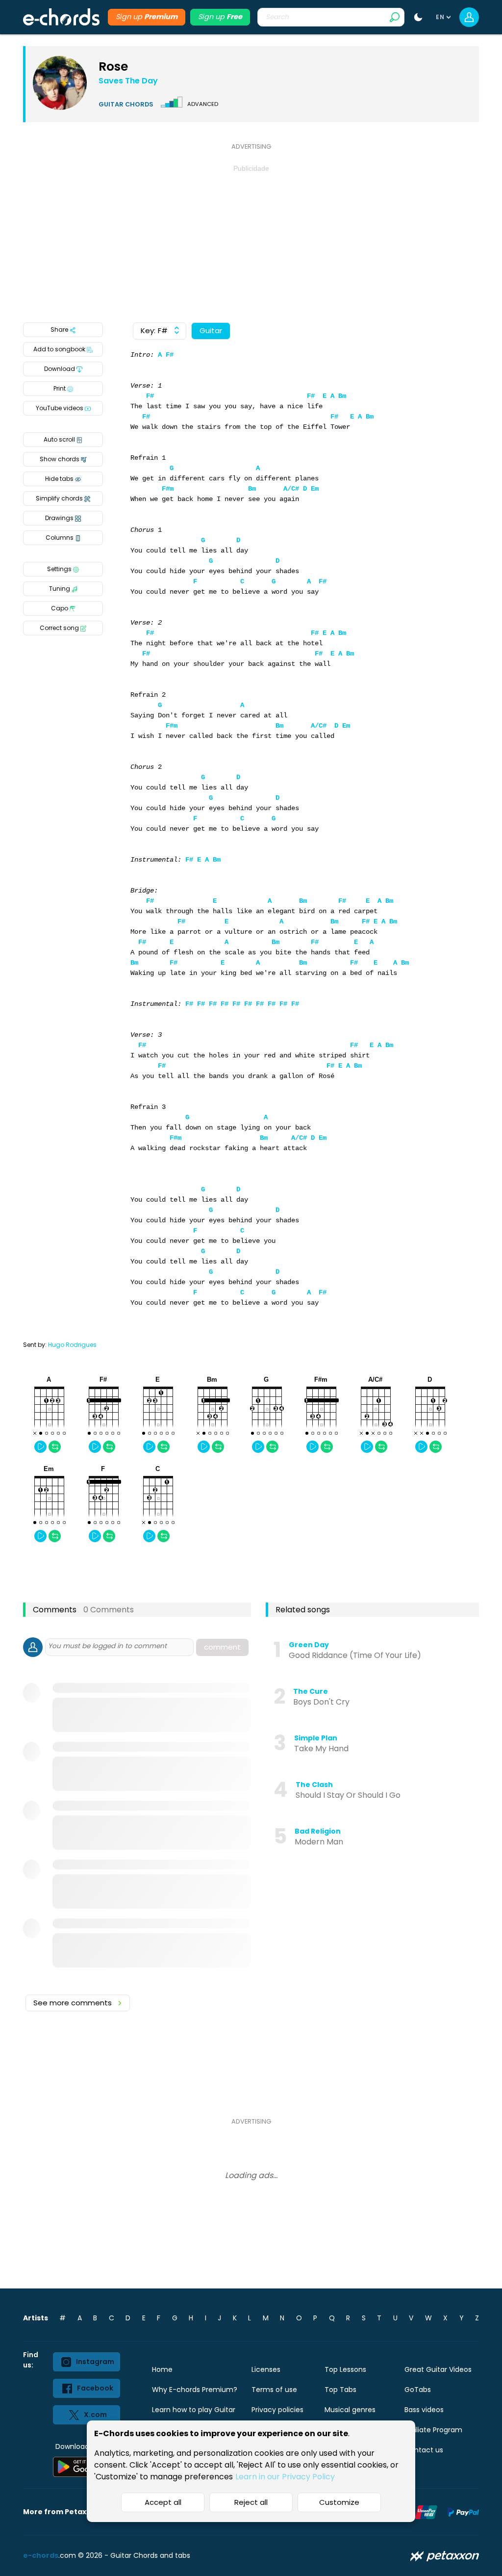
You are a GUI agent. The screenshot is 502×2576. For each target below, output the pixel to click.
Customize (339, 2502)
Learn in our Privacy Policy (285, 2477)
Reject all (251, 2502)
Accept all (163, 2502)
